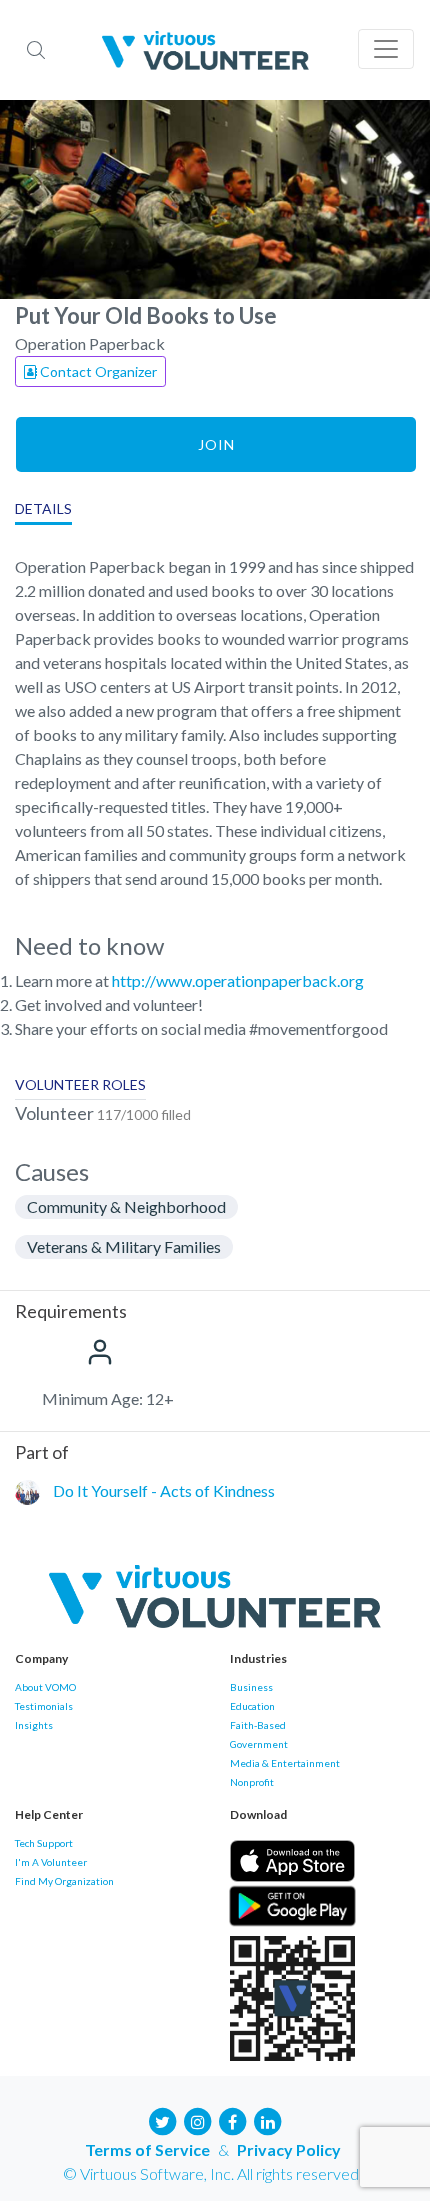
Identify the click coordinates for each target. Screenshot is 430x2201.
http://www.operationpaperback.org (238, 980)
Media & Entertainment (285, 1763)
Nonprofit (252, 1782)
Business (251, 1687)
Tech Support (44, 1843)
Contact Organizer (97, 371)
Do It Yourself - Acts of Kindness (164, 1490)
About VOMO (45, 1687)
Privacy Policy (289, 2149)
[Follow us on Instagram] (198, 2120)
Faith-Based (258, 1725)
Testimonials (44, 1706)
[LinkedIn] (268, 2120)
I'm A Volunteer (51, 1862)
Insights (34, 1725)
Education (252, 1706)
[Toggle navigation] (386, 49)
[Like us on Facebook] (233, 2120)
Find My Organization (64, 1881)
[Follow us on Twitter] (163, 2120)
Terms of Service (147, 2149)
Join (216, 444)
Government (259, 1744)
